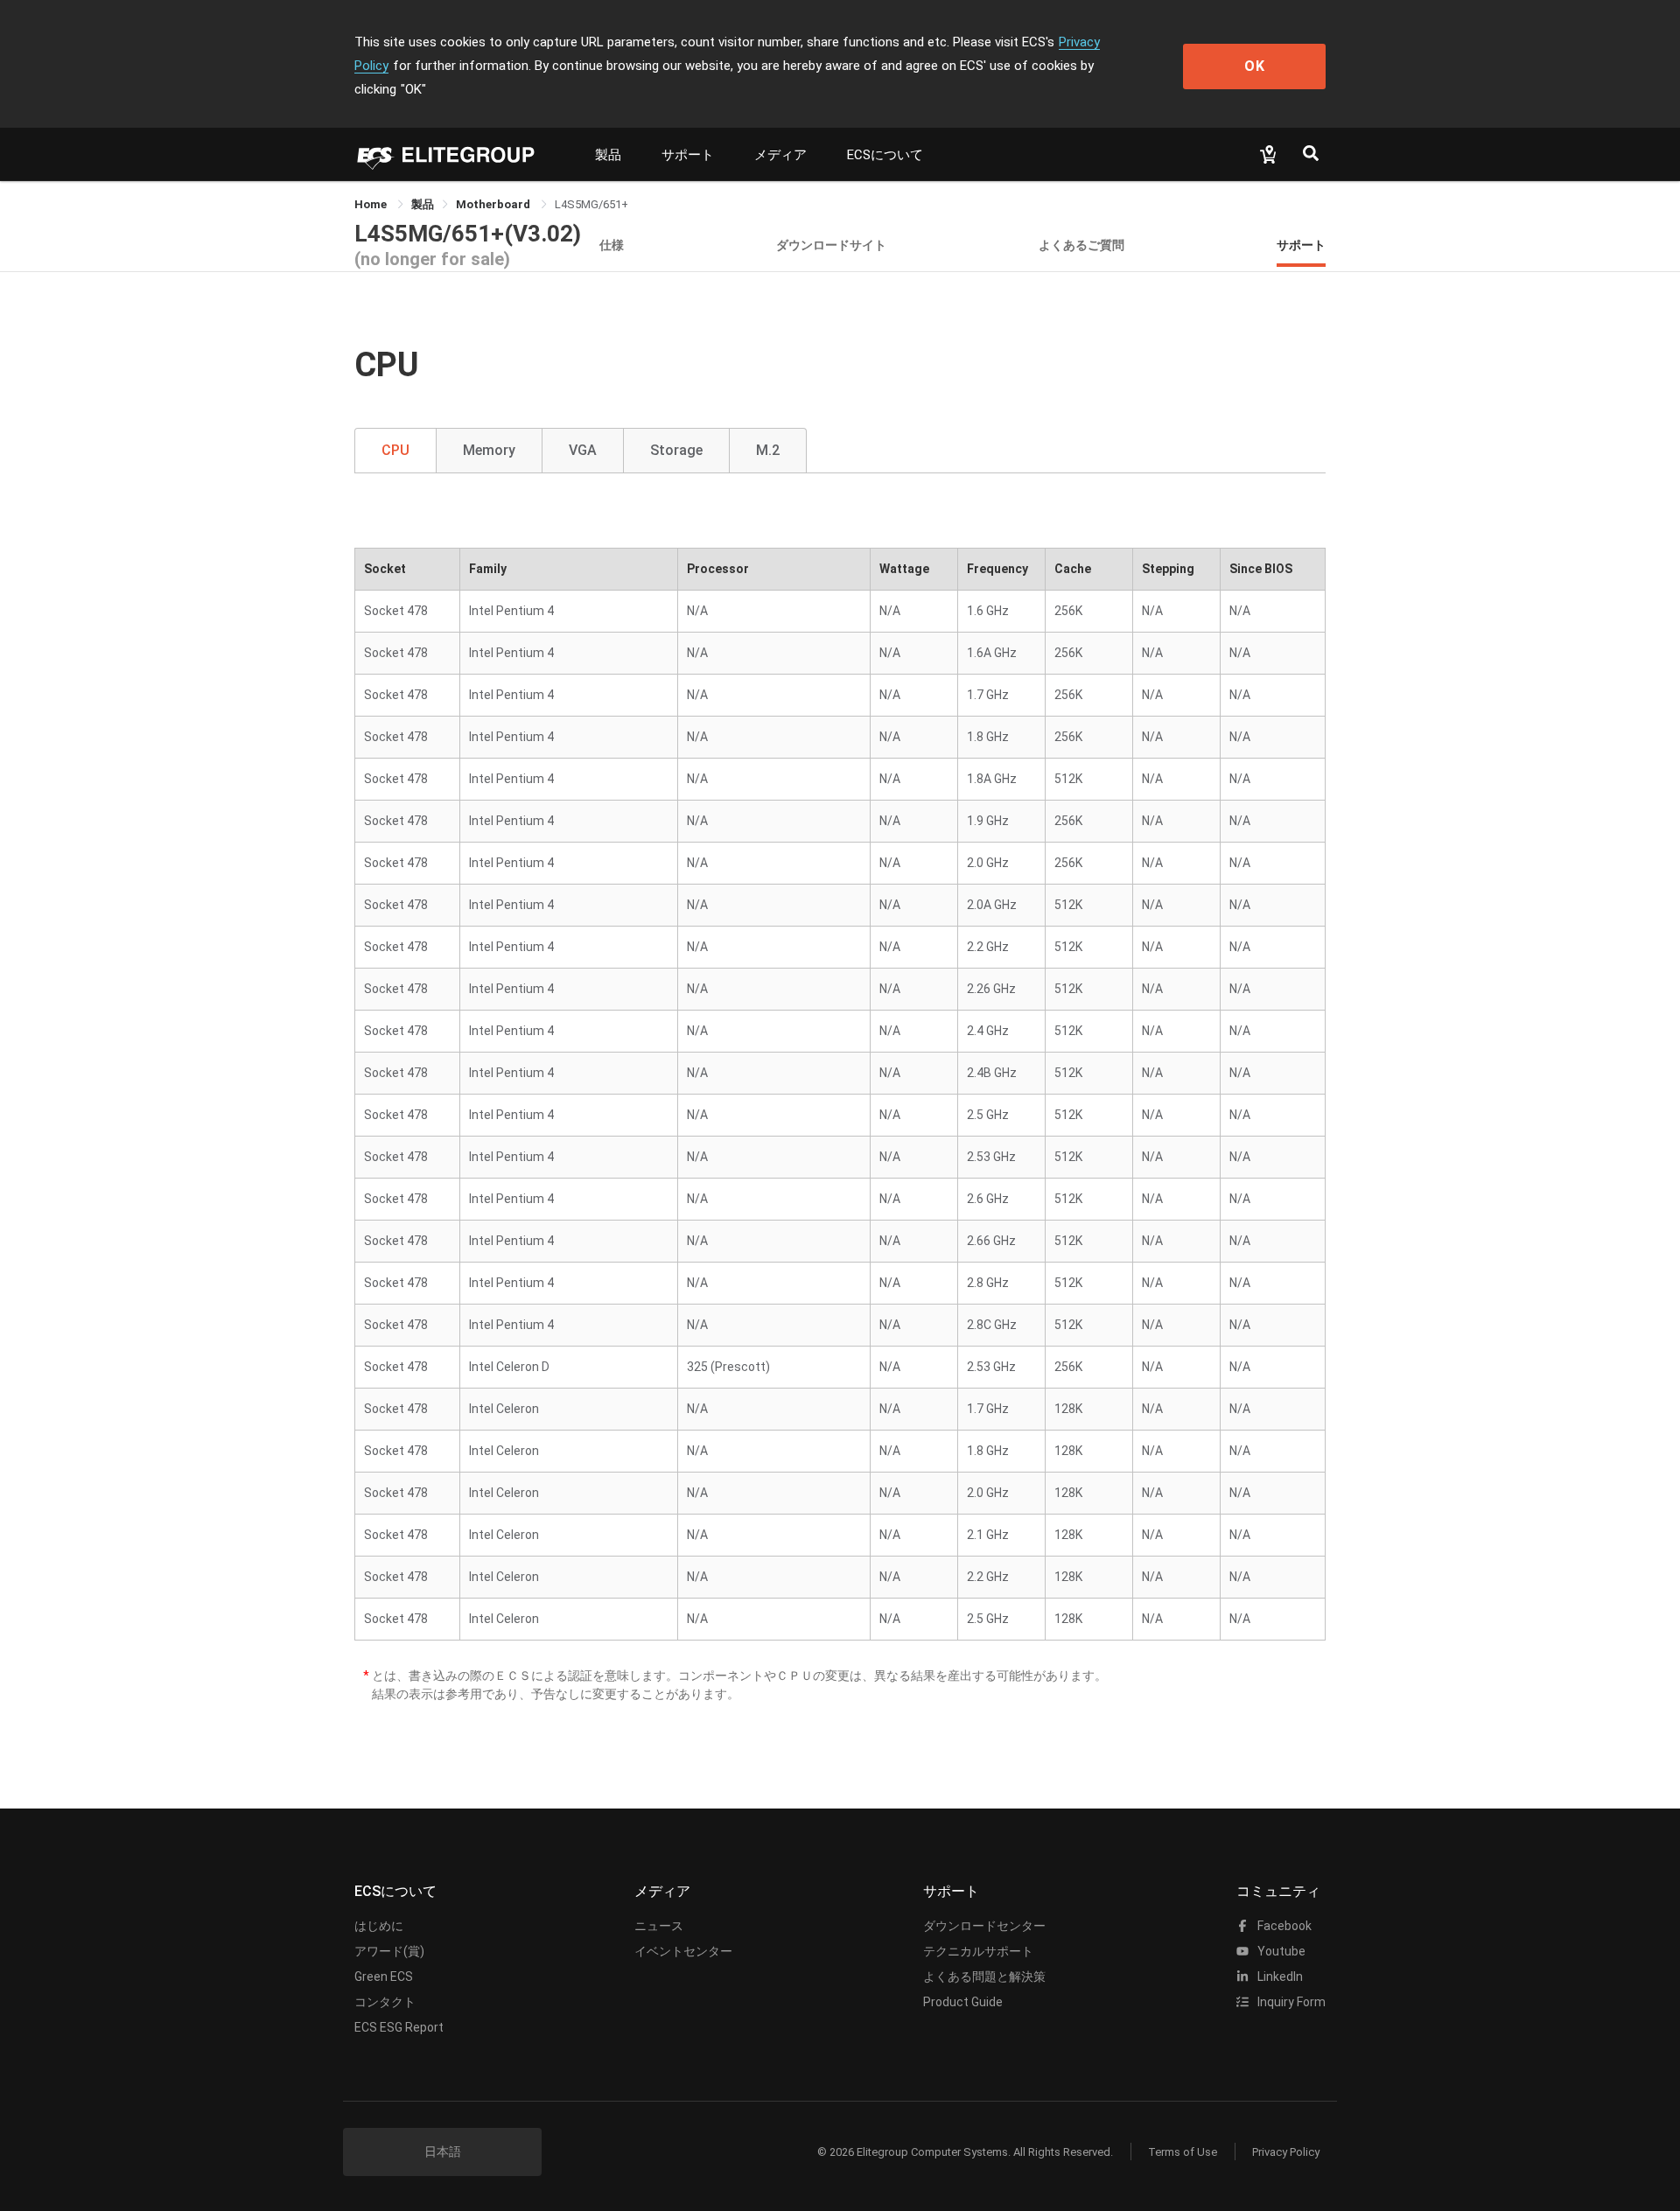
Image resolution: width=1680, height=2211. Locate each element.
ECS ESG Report (399, 2027)
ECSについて (885, 155)
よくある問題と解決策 (984, 1977)
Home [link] (372, 204)
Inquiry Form (1290, 2002)
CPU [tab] (395, 450)
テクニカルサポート (978, 1951)
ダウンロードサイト (831, 245)
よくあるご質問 (1081, 245)
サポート (688, 155)
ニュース (659, 1926)
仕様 (612, 245)
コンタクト (385, 2002)
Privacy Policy (1286, 2152)
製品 (608, 155)
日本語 (443, 2152)
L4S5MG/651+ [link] (591, 204)
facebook (1283, 1926)
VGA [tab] (583, 450)
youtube (1280, 1951)
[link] (423, 204)
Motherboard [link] (494, 204)
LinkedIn (1279, 1977)
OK (1255, 66)
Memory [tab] (489, 450)
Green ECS (384, 1977)
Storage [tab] (676, 450)
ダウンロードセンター (984, 1926)
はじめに (379, 1926)
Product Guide (963, 2002)
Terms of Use (1183, 2152)
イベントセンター (683, 1951)
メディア (780, 155)
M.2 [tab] (768, 450)
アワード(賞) (389, 1951)
